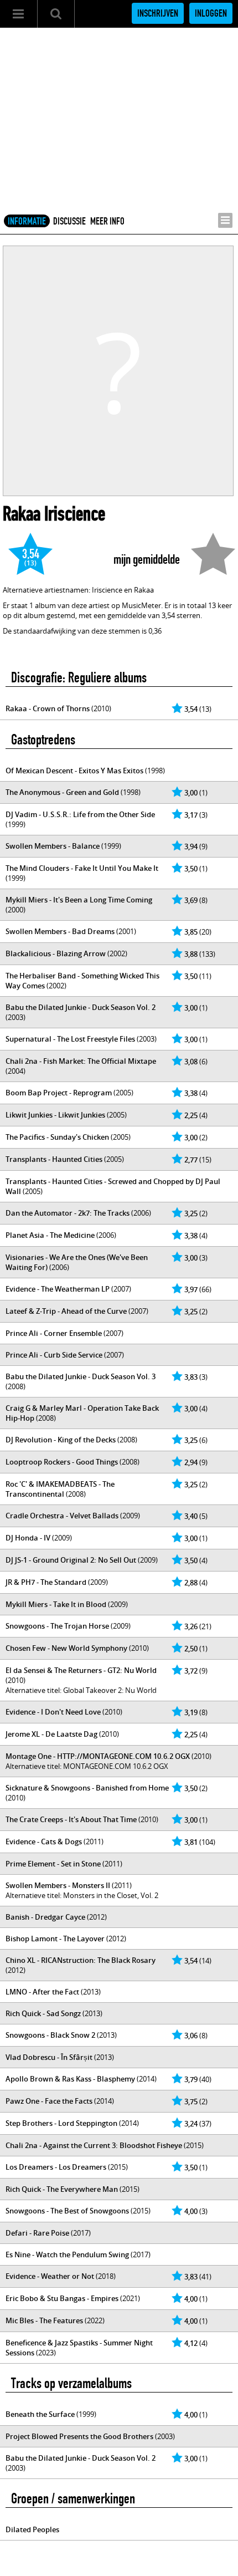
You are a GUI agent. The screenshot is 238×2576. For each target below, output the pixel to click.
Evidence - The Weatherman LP (58, 1289)
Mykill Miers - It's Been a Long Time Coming (79, 900)
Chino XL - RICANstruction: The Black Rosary (81, 1960)
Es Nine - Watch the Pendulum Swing (67, 2254)
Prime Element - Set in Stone (53, 1864)
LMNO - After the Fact (42, 1992)
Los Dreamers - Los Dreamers (56, 2167)
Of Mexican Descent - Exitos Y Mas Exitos (74, 771)
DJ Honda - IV (28, 1538)
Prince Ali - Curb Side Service (54, 1355)
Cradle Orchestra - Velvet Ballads (62, 1516)
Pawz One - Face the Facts (49, 2101)
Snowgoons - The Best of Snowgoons (67, 2211)
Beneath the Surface (40, 2414)
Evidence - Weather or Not (50, 2276)
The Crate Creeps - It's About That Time (71, 1819)
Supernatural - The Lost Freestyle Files (70, 1039)
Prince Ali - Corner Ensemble (54, 1333)
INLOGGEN (211, 13)
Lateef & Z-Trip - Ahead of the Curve (66, 1311)
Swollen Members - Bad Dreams (60, 931)
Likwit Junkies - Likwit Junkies (55, 1115)
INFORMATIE (27, 221)
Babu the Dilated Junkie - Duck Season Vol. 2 (81, 1007)
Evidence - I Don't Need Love (53, 1712)
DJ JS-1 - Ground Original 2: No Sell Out (71, 1560)
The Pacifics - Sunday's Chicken (57, 1137)
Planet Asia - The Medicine (50, 1235)
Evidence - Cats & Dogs (44, 1842)
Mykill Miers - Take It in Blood (56, 1604)
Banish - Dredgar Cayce (45, 1917)
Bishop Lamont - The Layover (55, 1939)
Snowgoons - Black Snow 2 (50, 2035)
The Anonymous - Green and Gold (62, 792)
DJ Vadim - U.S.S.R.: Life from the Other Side (80, 814)
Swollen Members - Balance (53, 846)
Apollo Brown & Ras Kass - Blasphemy (70, 2079)
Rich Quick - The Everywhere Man (62, 2189)
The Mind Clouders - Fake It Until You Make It (82, 868)
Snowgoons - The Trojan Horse (57, 1626)
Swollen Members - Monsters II (58, 1885)
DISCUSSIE (69, 221)
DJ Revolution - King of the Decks (61, 1440)
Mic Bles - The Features (44, 2320)
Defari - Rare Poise (37, 2233)
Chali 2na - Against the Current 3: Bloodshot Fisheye (94, 2145)
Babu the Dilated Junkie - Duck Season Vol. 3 (81, 1376)
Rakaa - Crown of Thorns (48, 708)
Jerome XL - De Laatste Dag (51, 1734)
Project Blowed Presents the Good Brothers (79, 2436)
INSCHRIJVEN (158, 13)
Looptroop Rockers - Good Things (62, 1462)
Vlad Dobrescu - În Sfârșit (49, 2057)
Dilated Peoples (32, 2529)
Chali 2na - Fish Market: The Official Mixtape (81, 1061)
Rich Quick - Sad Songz (43, 2013)
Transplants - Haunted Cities (54, 1159)
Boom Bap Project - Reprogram (59, 1093)
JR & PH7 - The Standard (46, 1582)
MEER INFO (107, 221)
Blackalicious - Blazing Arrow (56, 953)
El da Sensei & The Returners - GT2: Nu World (81, 1670)
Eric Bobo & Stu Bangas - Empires (62, 2298)
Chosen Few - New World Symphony (66, 1648)
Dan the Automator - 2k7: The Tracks (68, 1213)
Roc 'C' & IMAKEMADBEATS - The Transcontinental (60, 1489)
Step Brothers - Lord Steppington (61, 2123)
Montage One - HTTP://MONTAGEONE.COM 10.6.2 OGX (98, 1756)
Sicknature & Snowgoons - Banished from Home (87, 1788)
